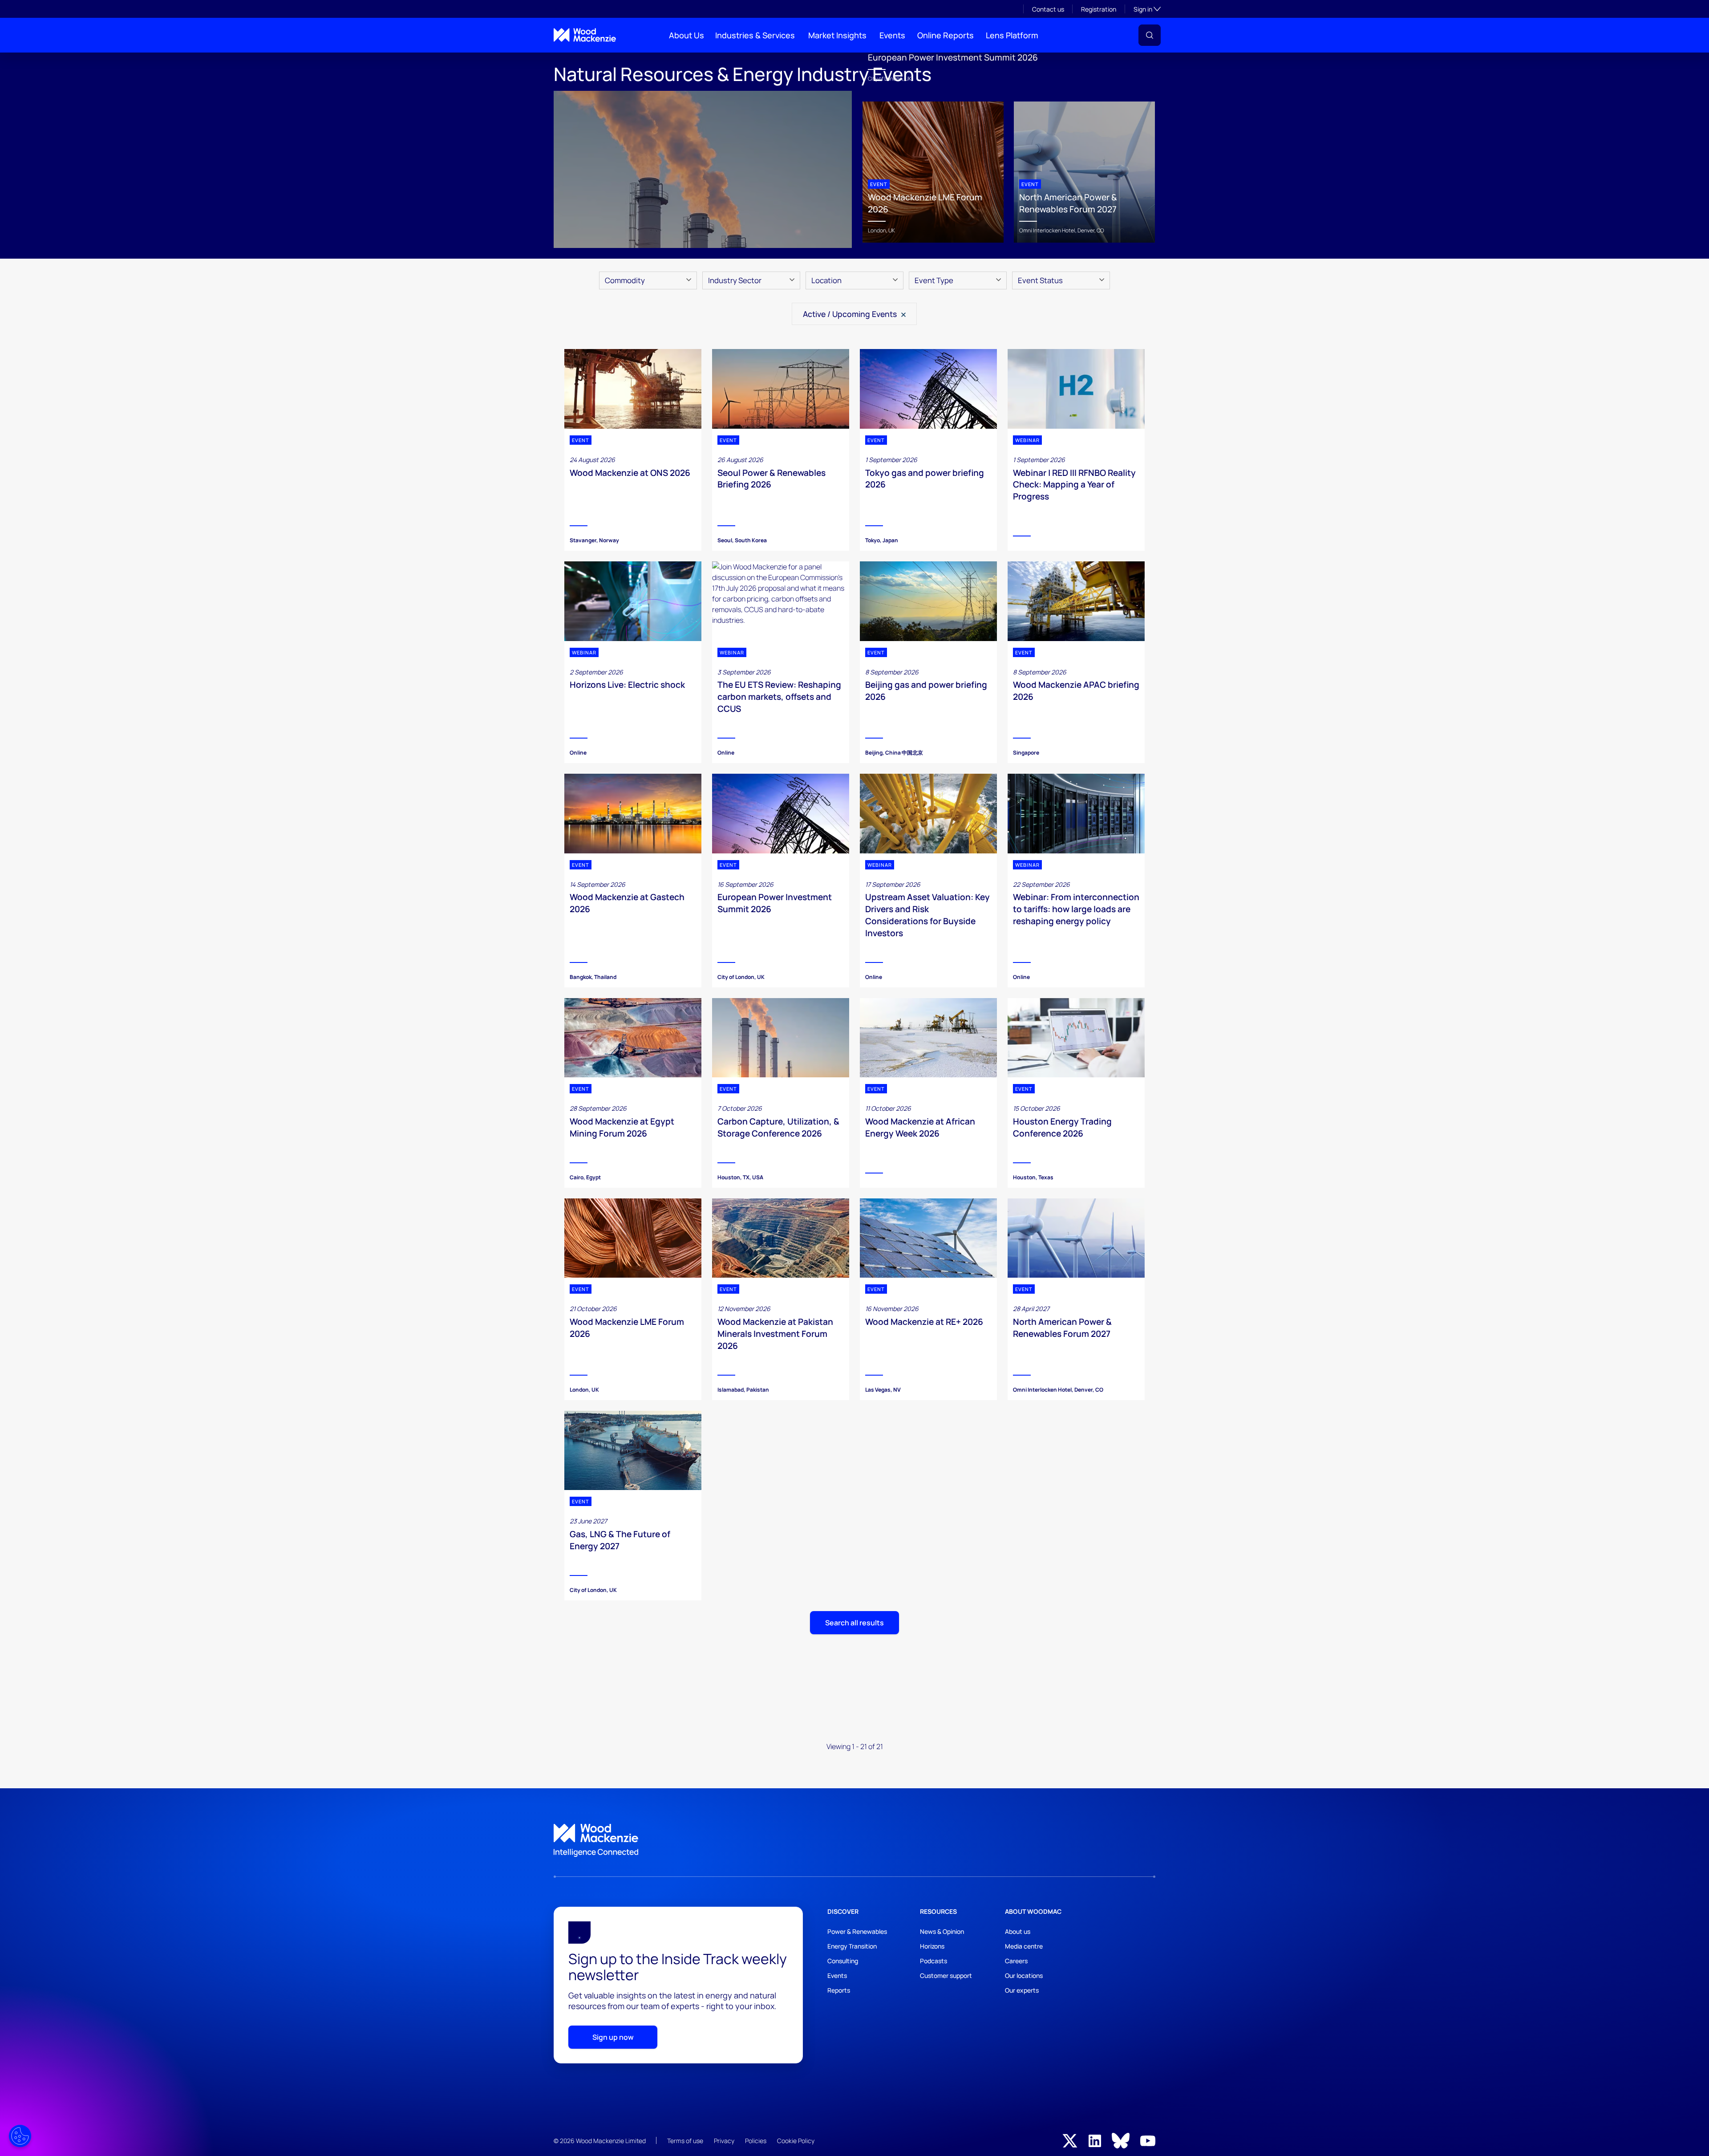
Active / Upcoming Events (851, 314)
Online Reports (946, 35)
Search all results (854, 1623)
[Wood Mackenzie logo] (585, 35)
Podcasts (933, 1961)
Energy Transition (852, 1946)
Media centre (1024, 1946)
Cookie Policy (796, 2141)
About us (1018, 1931)
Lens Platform (1012, 35)
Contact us (1048, 9)
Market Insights (837, 35)
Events (892, 35)
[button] (1150, 35)
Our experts (1022, 1990)
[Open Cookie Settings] (20, 2136)
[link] (854, 1840)
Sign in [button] (1147, 9)
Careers (1016, 1961)
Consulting (843, 1961)
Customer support (946, 1975)
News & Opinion (942, 1931)
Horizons (932, 1946)
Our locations (1024, 1975)
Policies (756, 2141)
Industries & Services (755, 35)
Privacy (724, 2141)
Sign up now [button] (613, 2037)
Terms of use (685, 2141)
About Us (686, 35)
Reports (839, 1990)
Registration (1099, 9)
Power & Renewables (857, 1931)
